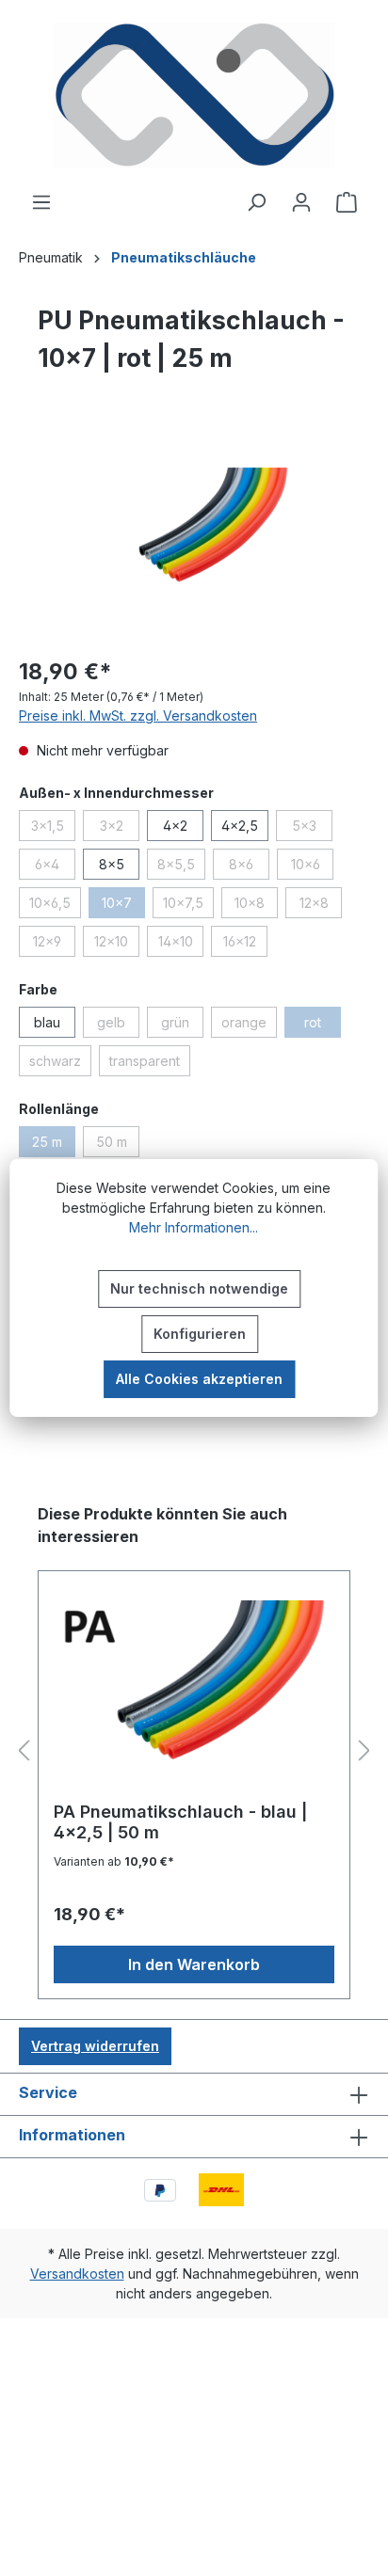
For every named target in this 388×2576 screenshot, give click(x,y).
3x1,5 (53, 829)
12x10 (117, 945)
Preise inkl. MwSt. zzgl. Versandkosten (138, 716)
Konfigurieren (200, 1334)
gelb (118, 1026)
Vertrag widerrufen (95, 2046)
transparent (150, 1064)
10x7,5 (188, 906)
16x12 (245, 945)
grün (182, 1026)
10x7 (123, 906)
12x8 (321, 906)
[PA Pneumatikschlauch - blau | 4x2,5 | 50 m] (194, 1693)
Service (48, 2092)
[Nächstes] (364, 1751)
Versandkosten (77, 2274)
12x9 (54, 945)
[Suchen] (256, 202)
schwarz (60, 1064)
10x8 (256, 906)
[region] (194, 535)
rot (323, 1026)
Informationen (72, 2135)
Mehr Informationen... (194, 1227)
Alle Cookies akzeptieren (199, 1379)
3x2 (120, 829)
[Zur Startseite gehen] (194, 95)
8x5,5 (181, 867)
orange (249, 1026)
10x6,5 (55, 906)
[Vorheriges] (24, 1751)
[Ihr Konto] (301, 202)
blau (47, 1022)
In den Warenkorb (194, 1964)
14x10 (181, 945)
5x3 (312, 829)
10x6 (312, 867)
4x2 (175, 826)
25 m (54, 1145)
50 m (118, 1145)
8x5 (112, 864)
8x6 (249, 867)
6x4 (55, 867)
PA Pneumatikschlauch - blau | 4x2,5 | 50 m (180, 1822)
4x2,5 (240, 826)
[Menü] (41, 202)
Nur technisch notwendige (199, 1288)
